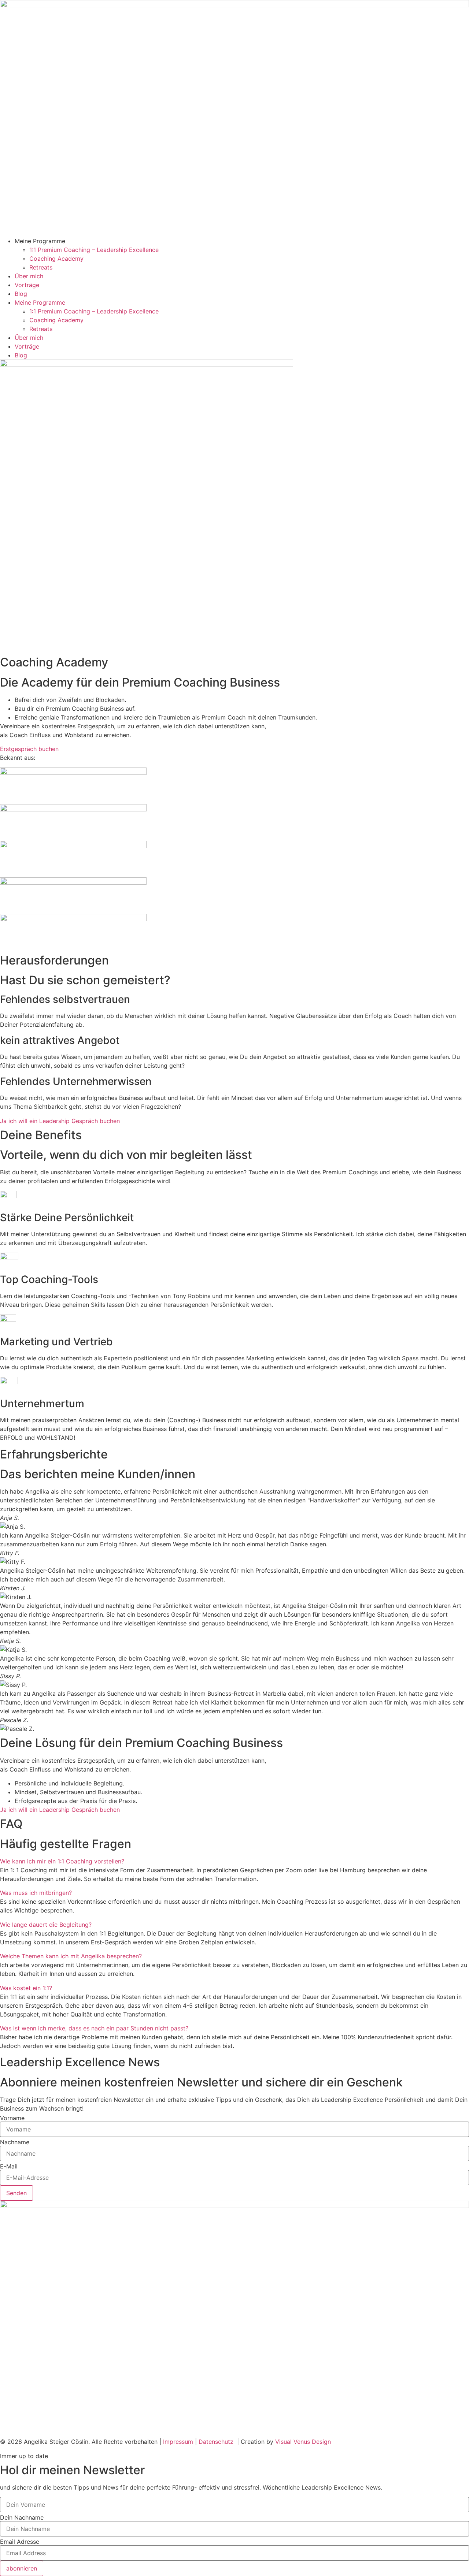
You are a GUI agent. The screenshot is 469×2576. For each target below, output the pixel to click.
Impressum (178, 2442)
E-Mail (9, 2166)
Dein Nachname (22, 2517)
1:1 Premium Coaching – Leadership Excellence (94, 250)
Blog (21, 294)
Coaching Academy (56, 259)
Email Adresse (20, 2542)
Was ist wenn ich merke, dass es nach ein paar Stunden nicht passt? (94, 2028)
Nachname (15, 2142)
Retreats (41, 267)
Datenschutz (218, 2442)
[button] (234, 1861)
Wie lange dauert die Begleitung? (46, 1925)
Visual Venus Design (303, 2442)
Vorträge (27, 285)
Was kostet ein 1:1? (26, 1988)
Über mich (29, 276)
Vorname (12, 2118)
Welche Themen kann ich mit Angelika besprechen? (71, 1956)
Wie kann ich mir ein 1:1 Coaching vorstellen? (62, 1861)
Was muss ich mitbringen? (36, 1893)
